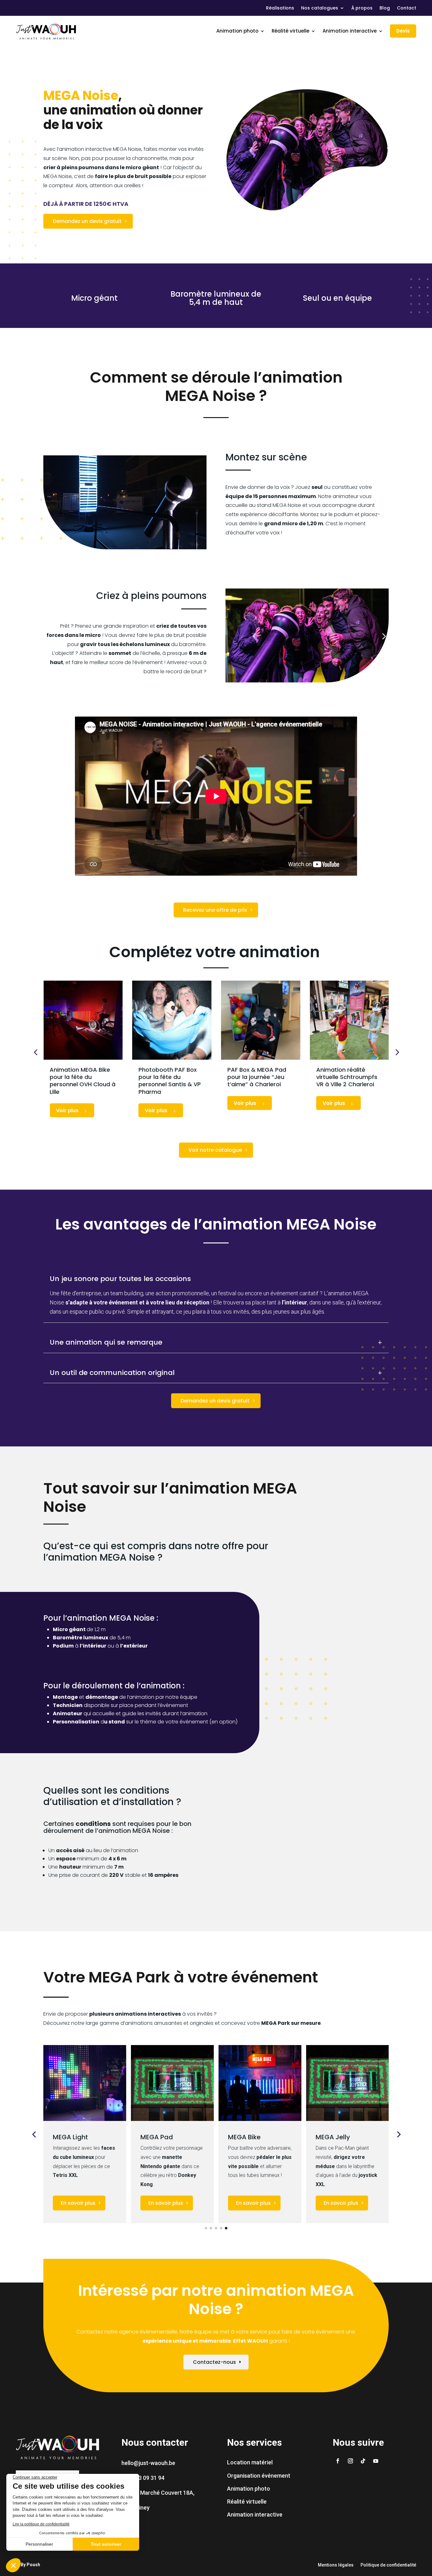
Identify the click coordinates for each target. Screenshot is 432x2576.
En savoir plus (78, 2203)
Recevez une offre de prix (215, 910)
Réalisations (280, 8)
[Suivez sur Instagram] (350, 2461)
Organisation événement (259, 2476)
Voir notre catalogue (215, 1150)
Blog (385, 8)
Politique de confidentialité (388, 2565)
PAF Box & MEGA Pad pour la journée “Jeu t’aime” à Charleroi (256, 1077)
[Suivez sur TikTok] (363, 2461)
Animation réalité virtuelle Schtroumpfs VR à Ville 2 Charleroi (346, 1077)
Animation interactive (350, 31)
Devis (403, 31)
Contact (407, 8)
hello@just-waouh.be (148, 2463)
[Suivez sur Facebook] (338, 2461)
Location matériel (250, 2462)
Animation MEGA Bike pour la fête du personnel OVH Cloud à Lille (83, 1081)
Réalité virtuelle (290, 31)
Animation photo (237, 31)
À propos (362, 8)
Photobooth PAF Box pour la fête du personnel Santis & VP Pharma (169, 1081)
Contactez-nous (214, 2362)
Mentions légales (336, 2565)
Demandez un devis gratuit (87, 221)
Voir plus (68, 1110)
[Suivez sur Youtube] (376, 2461)
